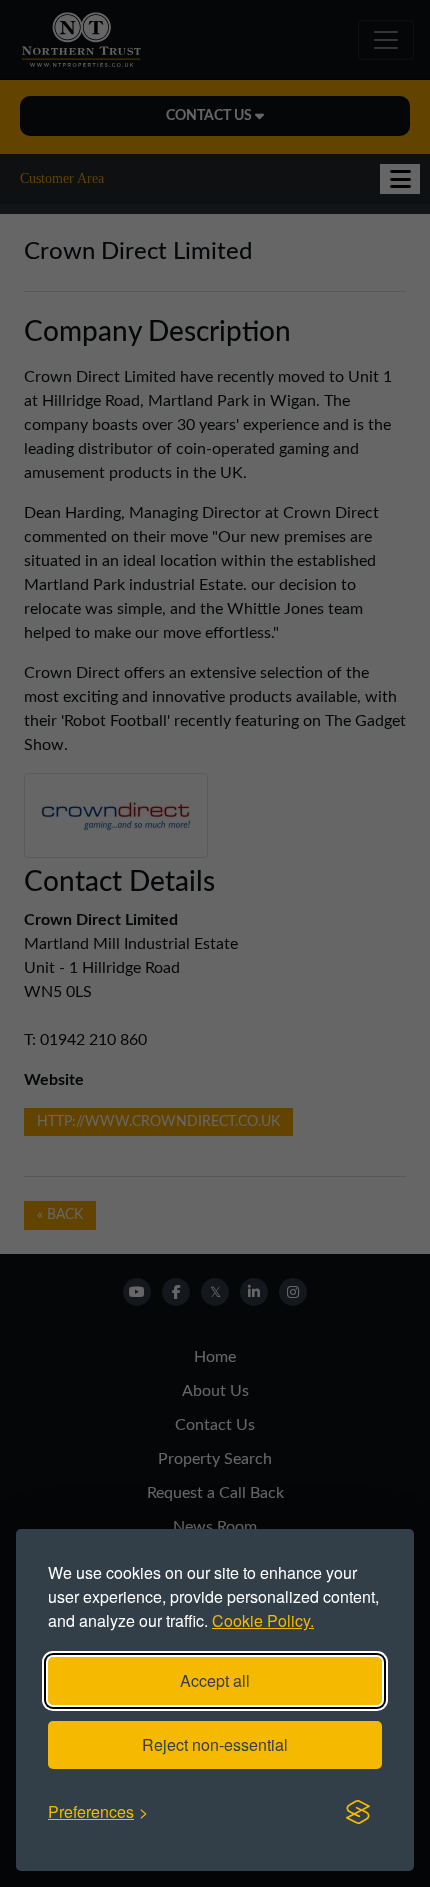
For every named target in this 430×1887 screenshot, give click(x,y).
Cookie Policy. (263, 1620)
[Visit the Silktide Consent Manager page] (358, 1812)
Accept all (215, 1680)
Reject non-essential (215, 1744)
